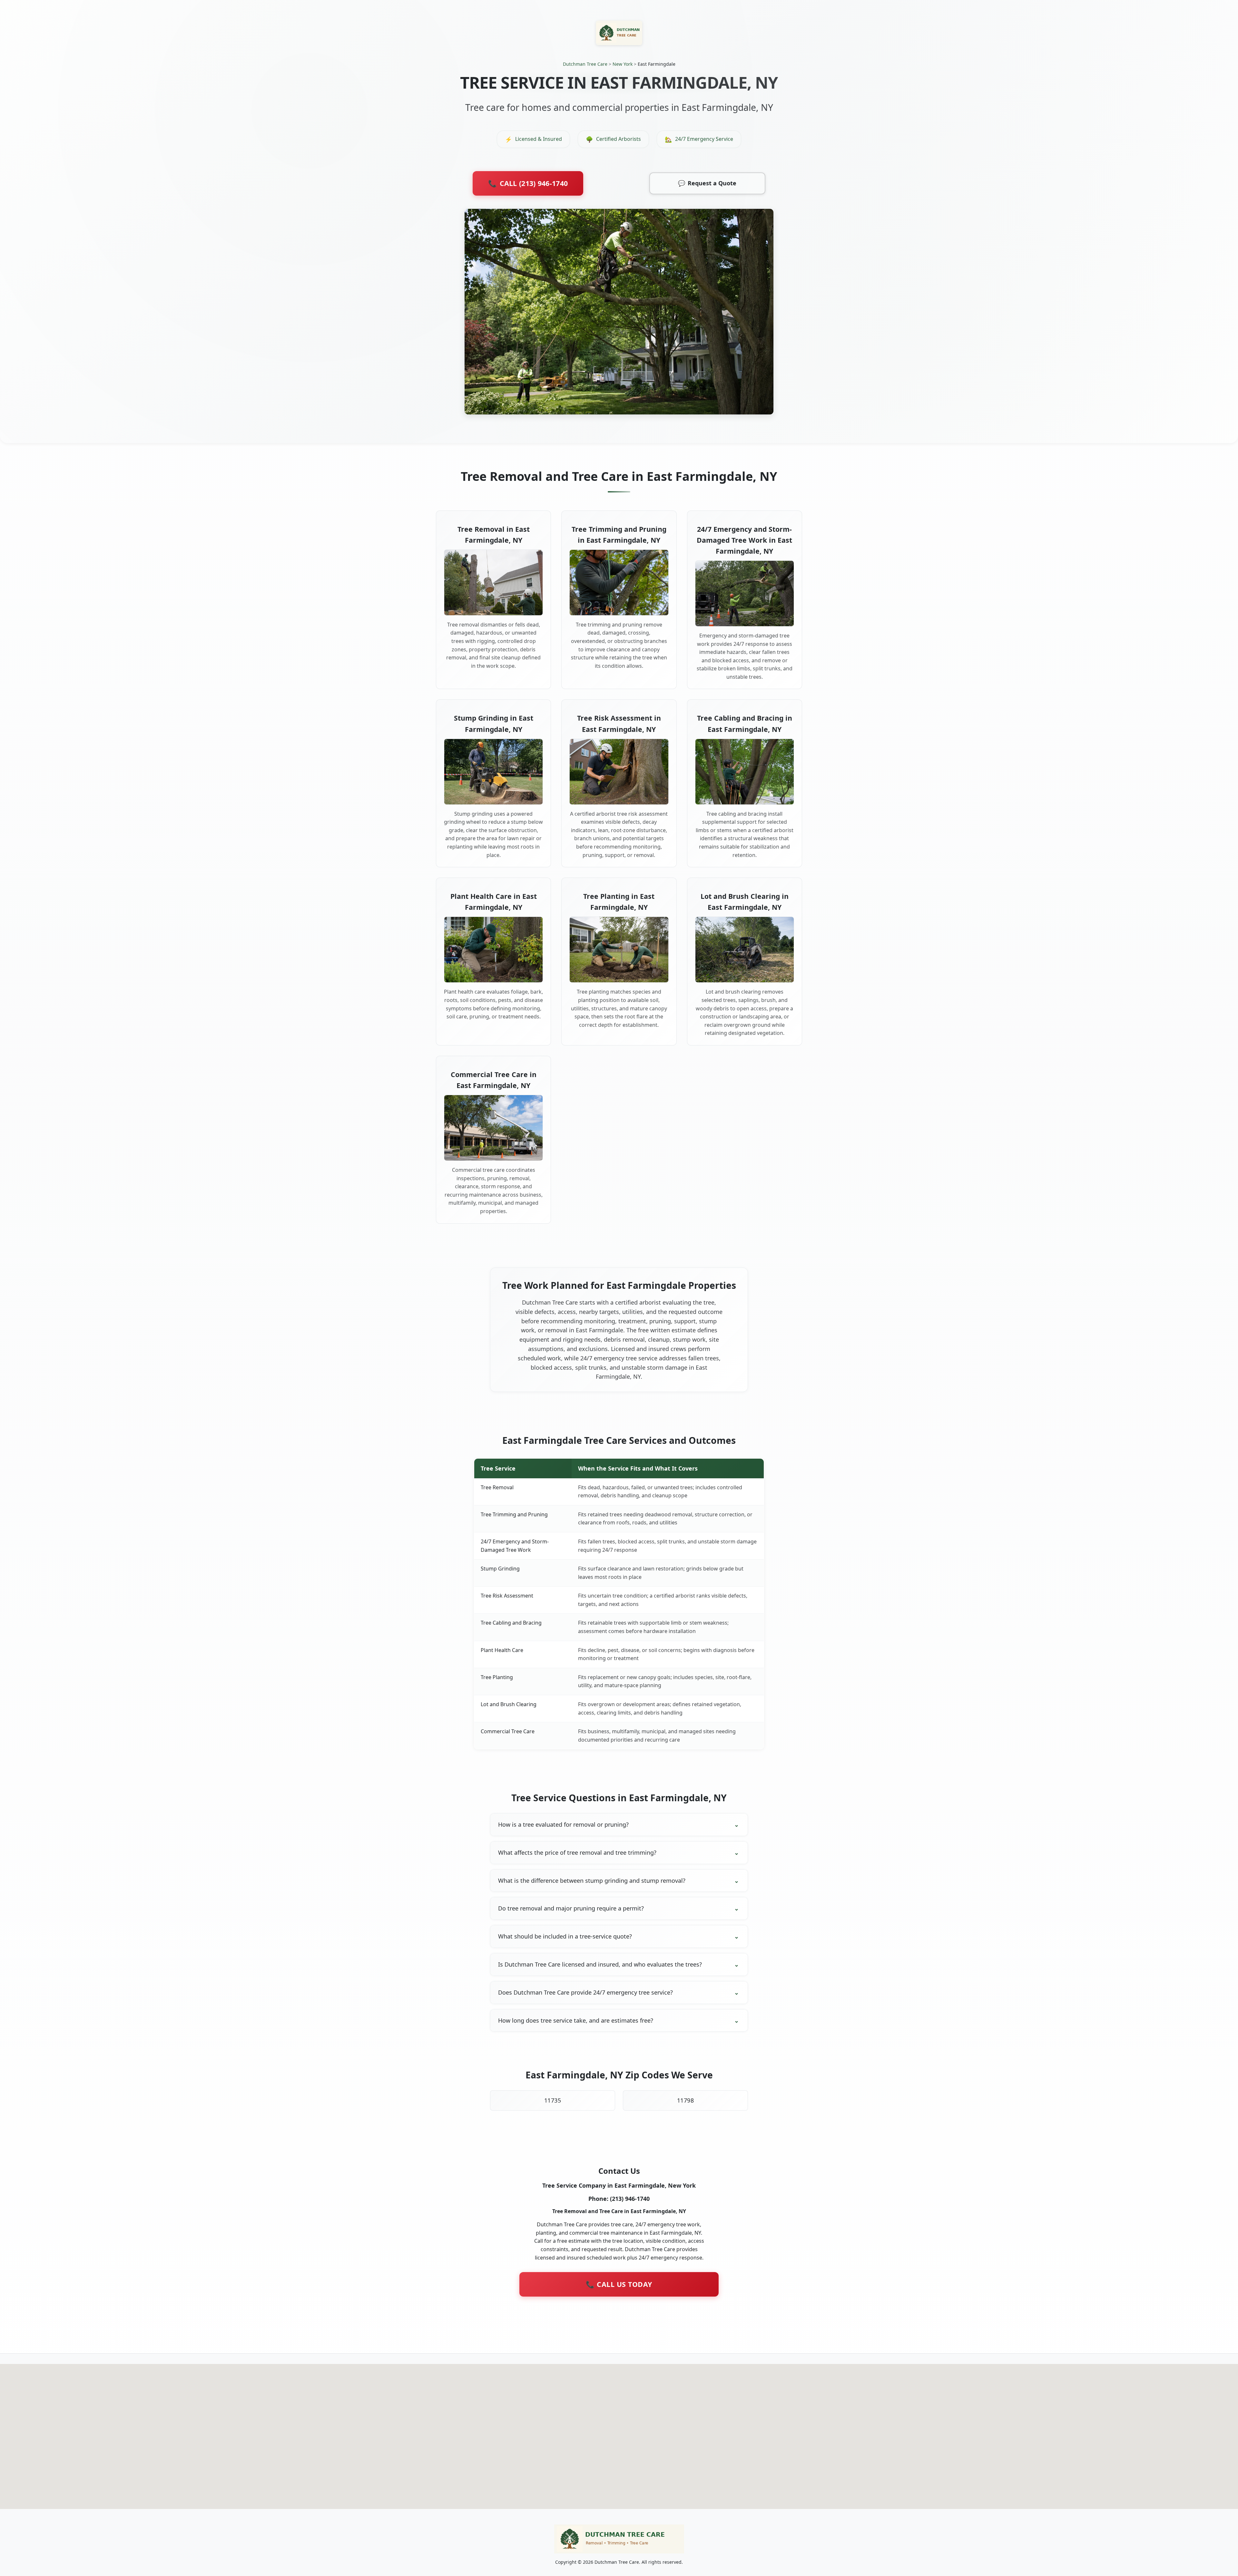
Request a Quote (707, 183)
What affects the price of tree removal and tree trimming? (577, 1852)
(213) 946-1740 (630, 2199)
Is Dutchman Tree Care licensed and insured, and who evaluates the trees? (600, 1964)
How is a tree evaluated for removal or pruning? (563, 1824)
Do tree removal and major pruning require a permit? (571, 1908)
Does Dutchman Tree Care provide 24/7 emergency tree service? (585, 1992)
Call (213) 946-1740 (528, 183)
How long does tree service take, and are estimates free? (576, 2020)
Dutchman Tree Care (585, 64)
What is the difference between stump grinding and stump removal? (592, 1881)
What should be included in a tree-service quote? (565, 1936)
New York (623, 64)
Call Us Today (619, 2284)
